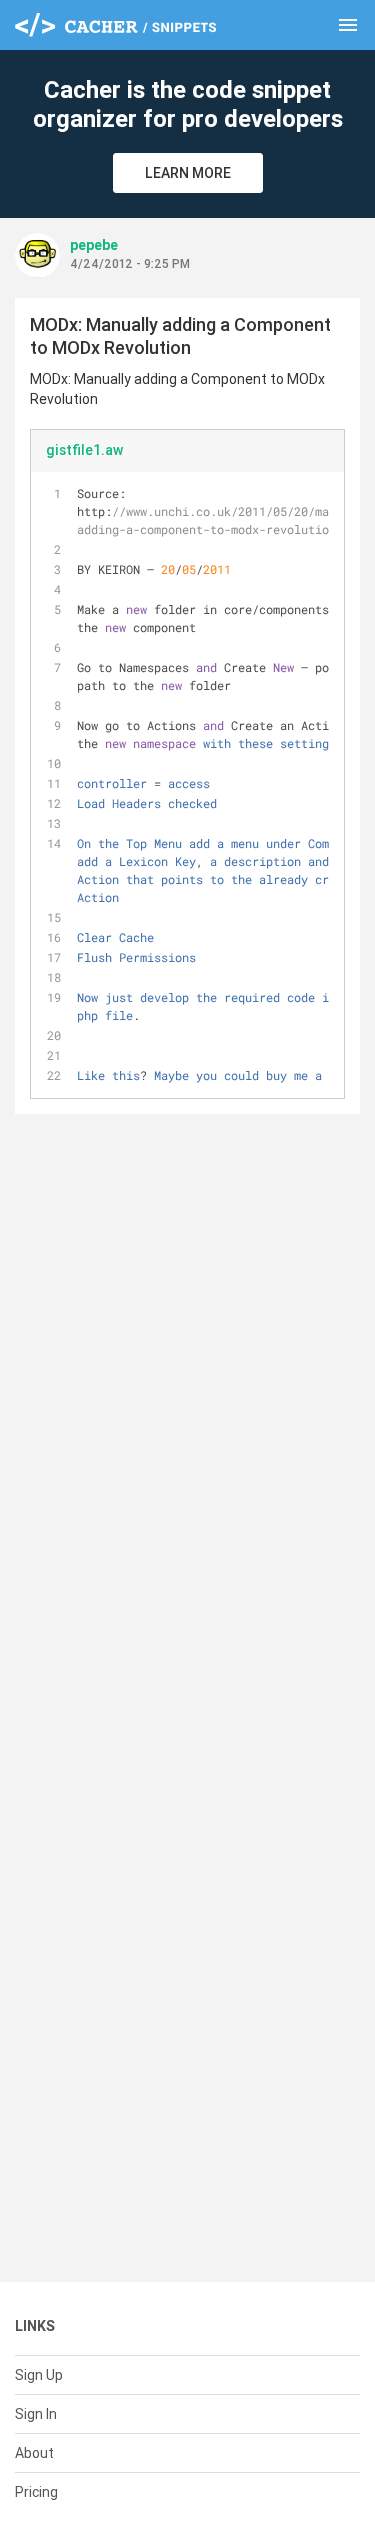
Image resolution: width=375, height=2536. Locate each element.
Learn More (188, 173)
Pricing (36, 2492)
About (34, 2453)
